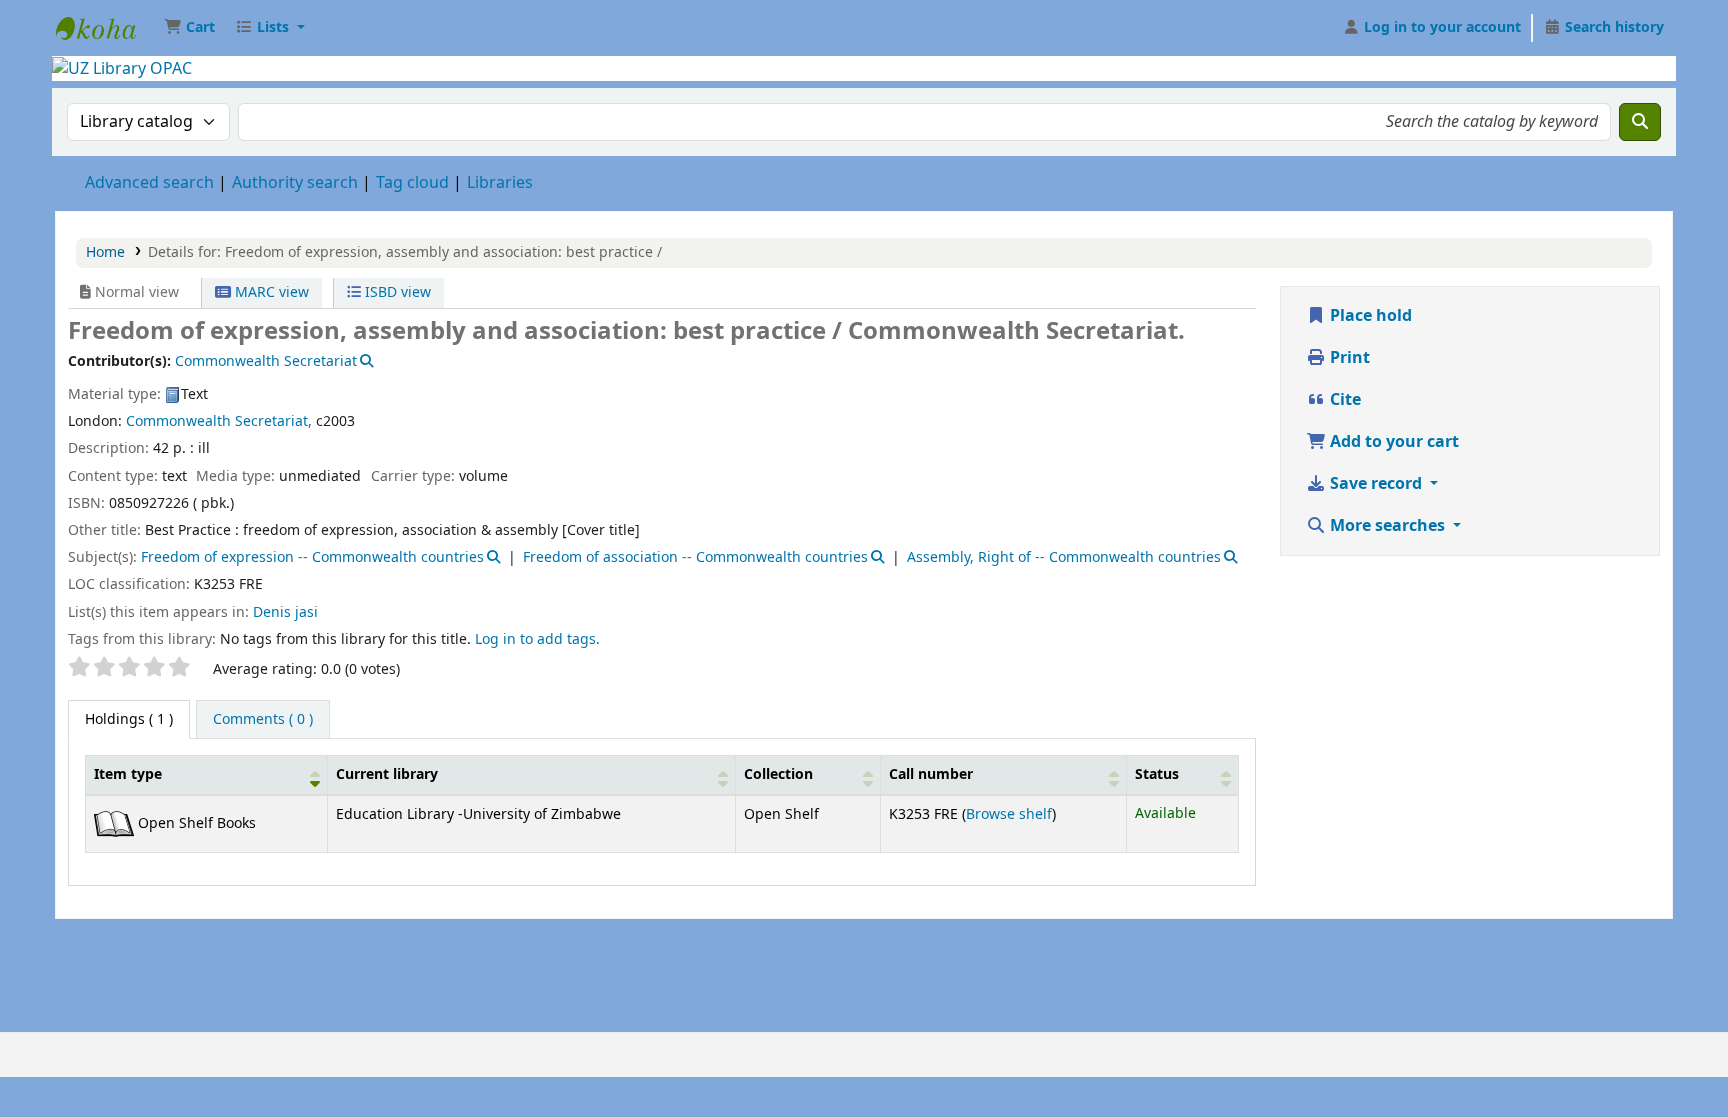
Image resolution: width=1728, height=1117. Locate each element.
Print (1348, 358)
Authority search (295, 183)
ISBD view (396, 292)
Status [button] (1157, 774)
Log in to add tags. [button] (537, 639)
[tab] (263, 720)
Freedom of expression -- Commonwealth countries (312, 557)
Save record (1376, 484)
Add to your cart (1392, 442)
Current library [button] (387, 774)
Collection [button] (778, 774)
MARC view (270, 292)
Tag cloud (412, 183)
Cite (1343, 400)
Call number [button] (931, 774)
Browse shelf (1009, 814)
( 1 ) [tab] (129, 719)
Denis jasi (285, 612)
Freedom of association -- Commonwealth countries (695, 557)
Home (105, 252)
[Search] (1640, 122)
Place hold (1369, 316)
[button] (189, 28)
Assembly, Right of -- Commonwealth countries (1064, 557)
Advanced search (149, 183)
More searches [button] (1387, 526)
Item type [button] (128, 774)
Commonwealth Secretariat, (219, 421)
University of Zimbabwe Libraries (106, 28)
